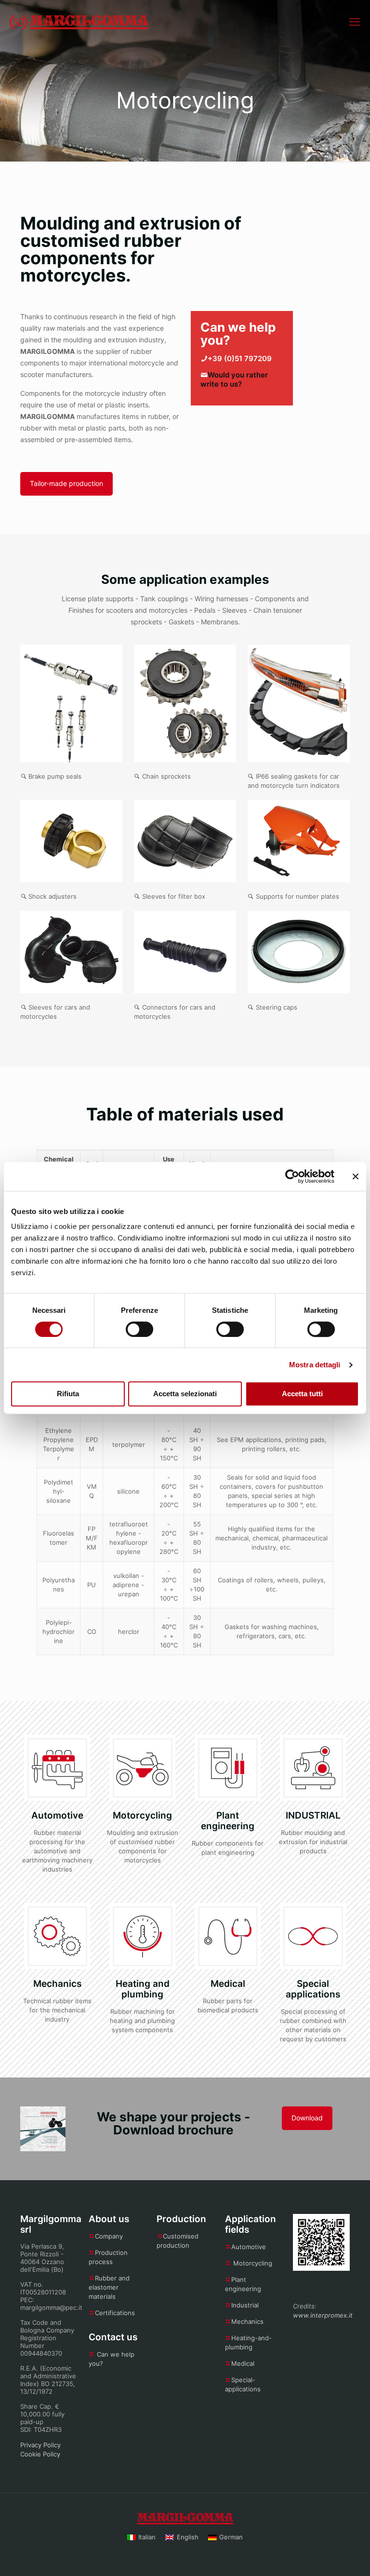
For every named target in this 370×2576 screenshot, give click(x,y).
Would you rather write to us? (234, 379)
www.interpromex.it (323, 2315)
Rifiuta (68, 1394)
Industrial (245, 2305)
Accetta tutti (302, 1394)
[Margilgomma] (79, 22)
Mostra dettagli (315, 1365)
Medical (243, 2363)
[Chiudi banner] (356, 1176)
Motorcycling (253, 2263)
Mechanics (247, 2321)
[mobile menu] (355, 22)
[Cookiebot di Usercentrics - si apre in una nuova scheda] (292, 1176)
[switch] (139, 1329)
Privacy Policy (40, 2445)
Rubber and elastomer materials (109, 2287)
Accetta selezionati (185, 1394)
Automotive (249, 2247)
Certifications (115, 2313)
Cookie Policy (40, 2454)
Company (109, 2236)
